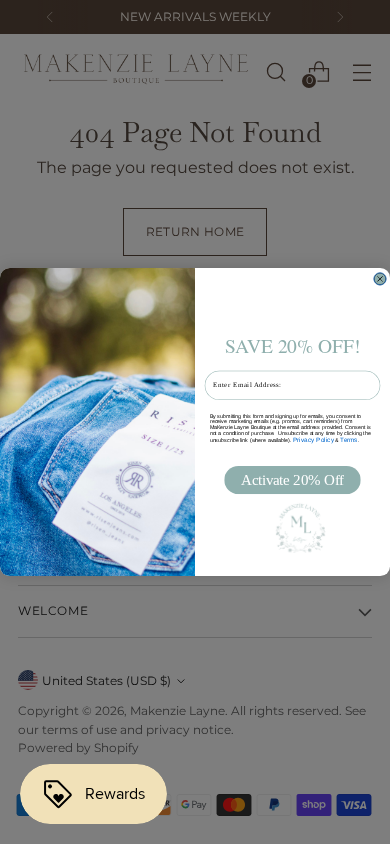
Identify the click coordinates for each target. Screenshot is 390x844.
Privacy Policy (313, 439)
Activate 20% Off (292, 480)
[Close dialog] (380, 279)
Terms (349, 439)
